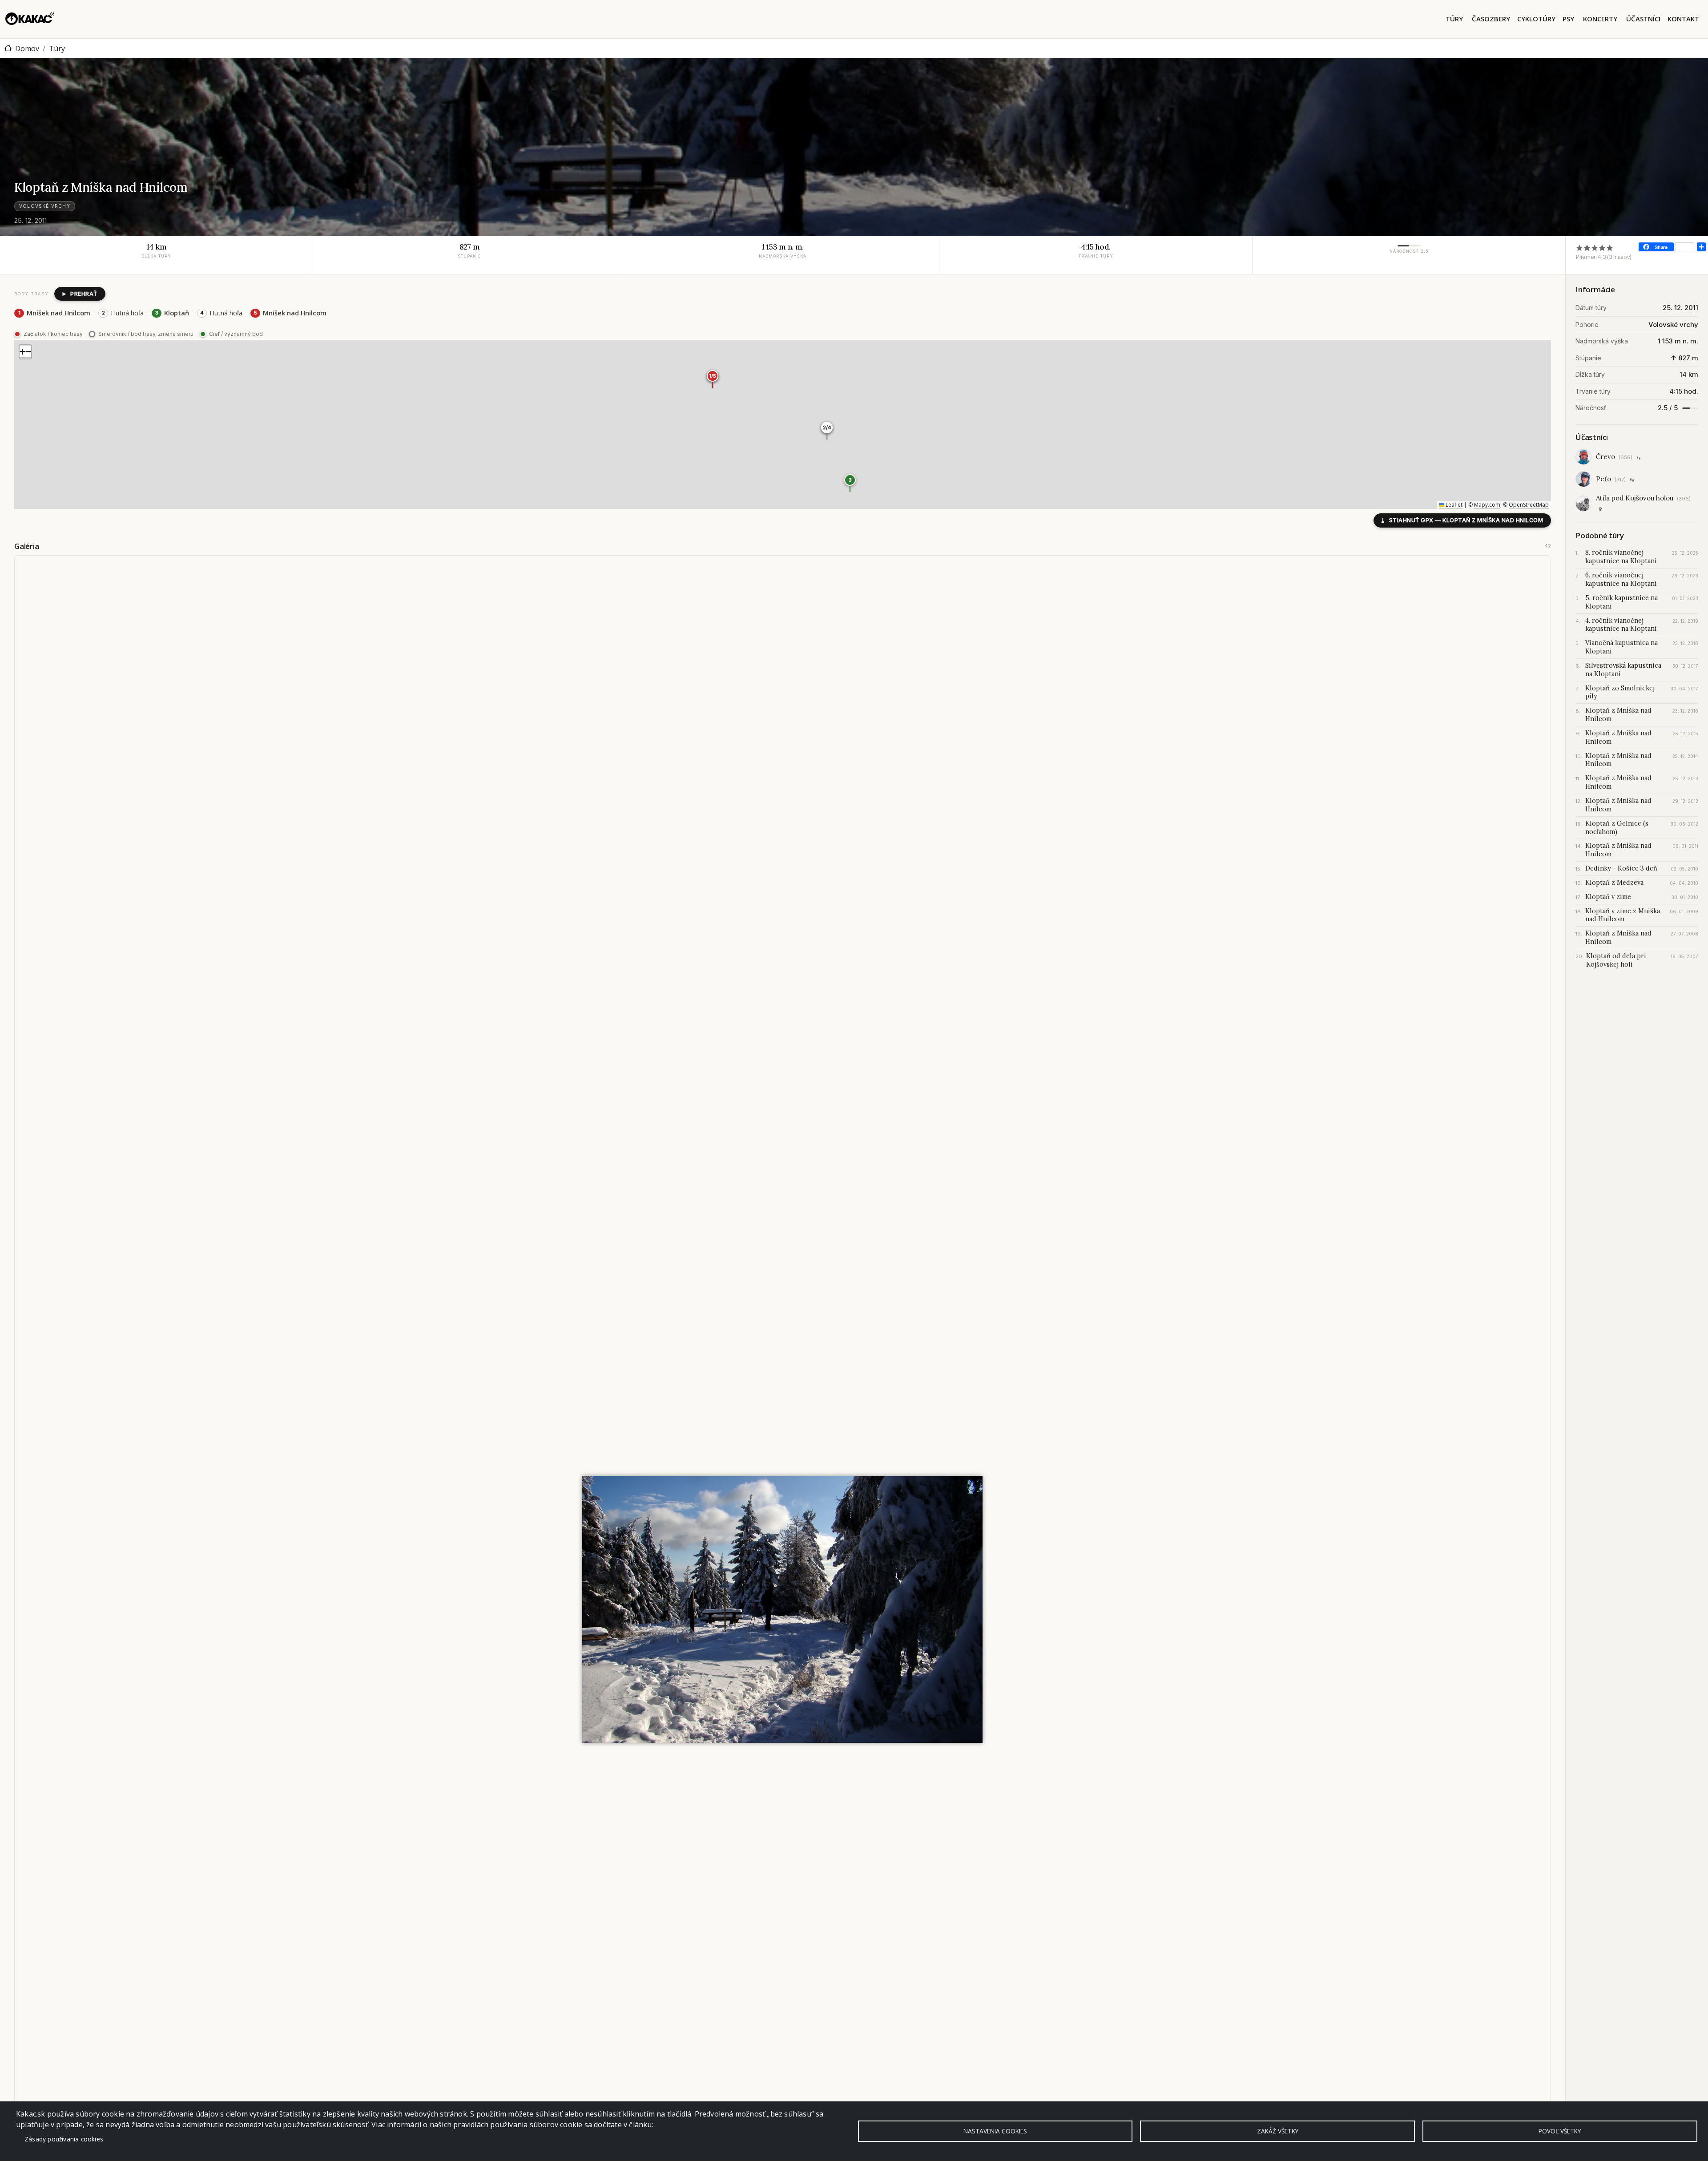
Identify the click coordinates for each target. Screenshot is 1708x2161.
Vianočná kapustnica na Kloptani (1621, 647)
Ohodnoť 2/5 (1587, 248)
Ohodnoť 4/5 (1602, 248)
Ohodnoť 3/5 (1595, 248)
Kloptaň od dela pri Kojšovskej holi (1616, 960)
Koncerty (1600, 19)
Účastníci (1643, 19)
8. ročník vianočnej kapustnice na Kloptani (1621, 557)
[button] (850, 483)
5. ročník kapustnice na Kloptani (1621, 602)
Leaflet (1453, 505)
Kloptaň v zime (1608, 897)
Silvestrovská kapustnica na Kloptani (1623, 670)
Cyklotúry (1536, 19)
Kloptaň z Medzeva (1614, 883)
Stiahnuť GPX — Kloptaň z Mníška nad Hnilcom (1462, 520)
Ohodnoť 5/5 (1610, 248)
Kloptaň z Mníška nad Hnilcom (1618, 715)
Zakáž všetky (1278, 2131)
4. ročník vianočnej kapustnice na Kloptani (1621, 625)
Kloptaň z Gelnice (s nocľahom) (1617, 828)
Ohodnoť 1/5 (1580, 248)
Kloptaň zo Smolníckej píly (1620, 692)
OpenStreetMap (1529, 505)
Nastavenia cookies (995, 2131)
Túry (1454, 19)
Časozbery (1491, 19)
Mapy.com (1487, 505)
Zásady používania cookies (64, 2139)
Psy (1568, 19)
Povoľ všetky (1560, 2131)
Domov (27, 48)
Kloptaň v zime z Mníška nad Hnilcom (1623, 915)
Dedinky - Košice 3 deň (1621, 868)
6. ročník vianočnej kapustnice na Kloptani (1621, 579)
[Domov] (30, 19)
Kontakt (1683, 19)
